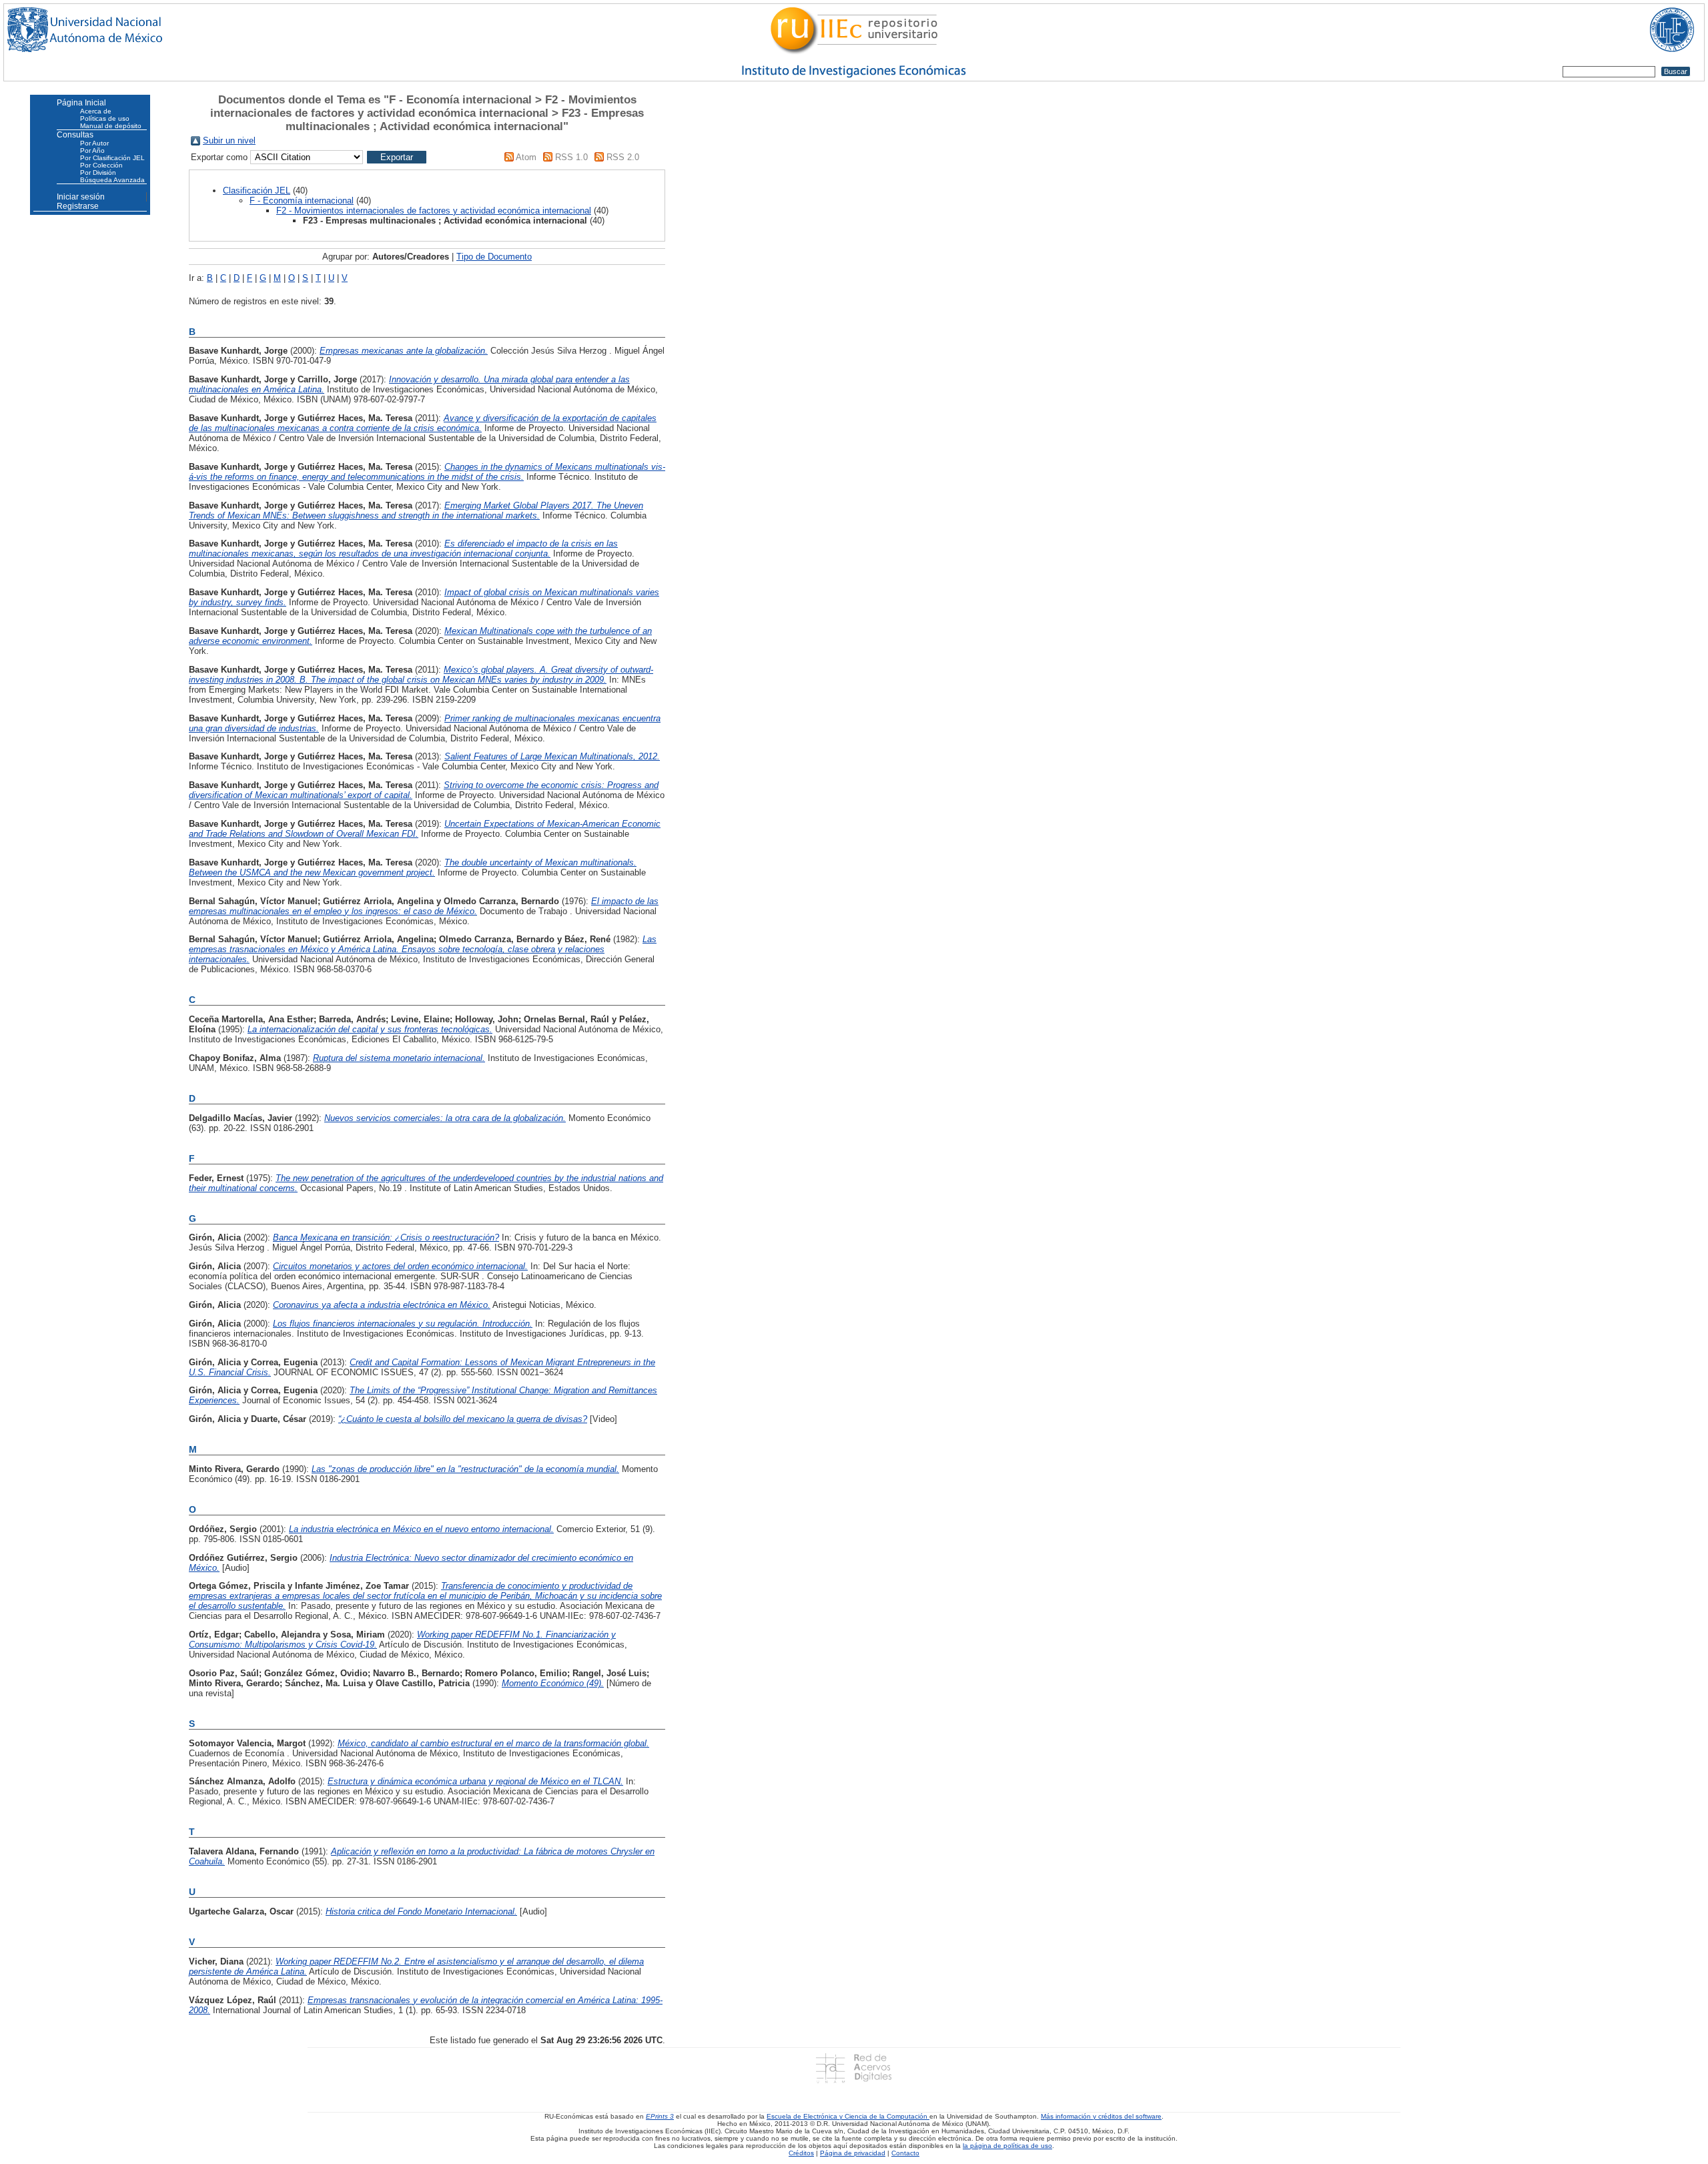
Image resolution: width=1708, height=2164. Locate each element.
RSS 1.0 (571, 157)
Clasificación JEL (257, 191)
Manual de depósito (111, 126)
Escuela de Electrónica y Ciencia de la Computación (848, 2116)
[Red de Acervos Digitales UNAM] (854, 2068)
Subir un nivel (229, 140)
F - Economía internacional (302, 201)
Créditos (801, 2153)
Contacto (905, 2153)
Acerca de (96, 111)
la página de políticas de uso (1007, 2146)
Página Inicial (81, 103)
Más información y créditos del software (1101, 2116)
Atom (526, 157)
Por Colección (101, 165)
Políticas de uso (105, 118)
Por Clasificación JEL (112, 158)
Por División (98, 172)
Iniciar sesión (81, 197)
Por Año (92, 150)
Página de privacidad (853, 2153)
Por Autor (94, 143)
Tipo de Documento (494, 257)
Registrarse (78, 206)
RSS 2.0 (623, 157)
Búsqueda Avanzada (112, 180)
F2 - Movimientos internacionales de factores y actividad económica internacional (434, 211)
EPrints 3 (660, 2116)
